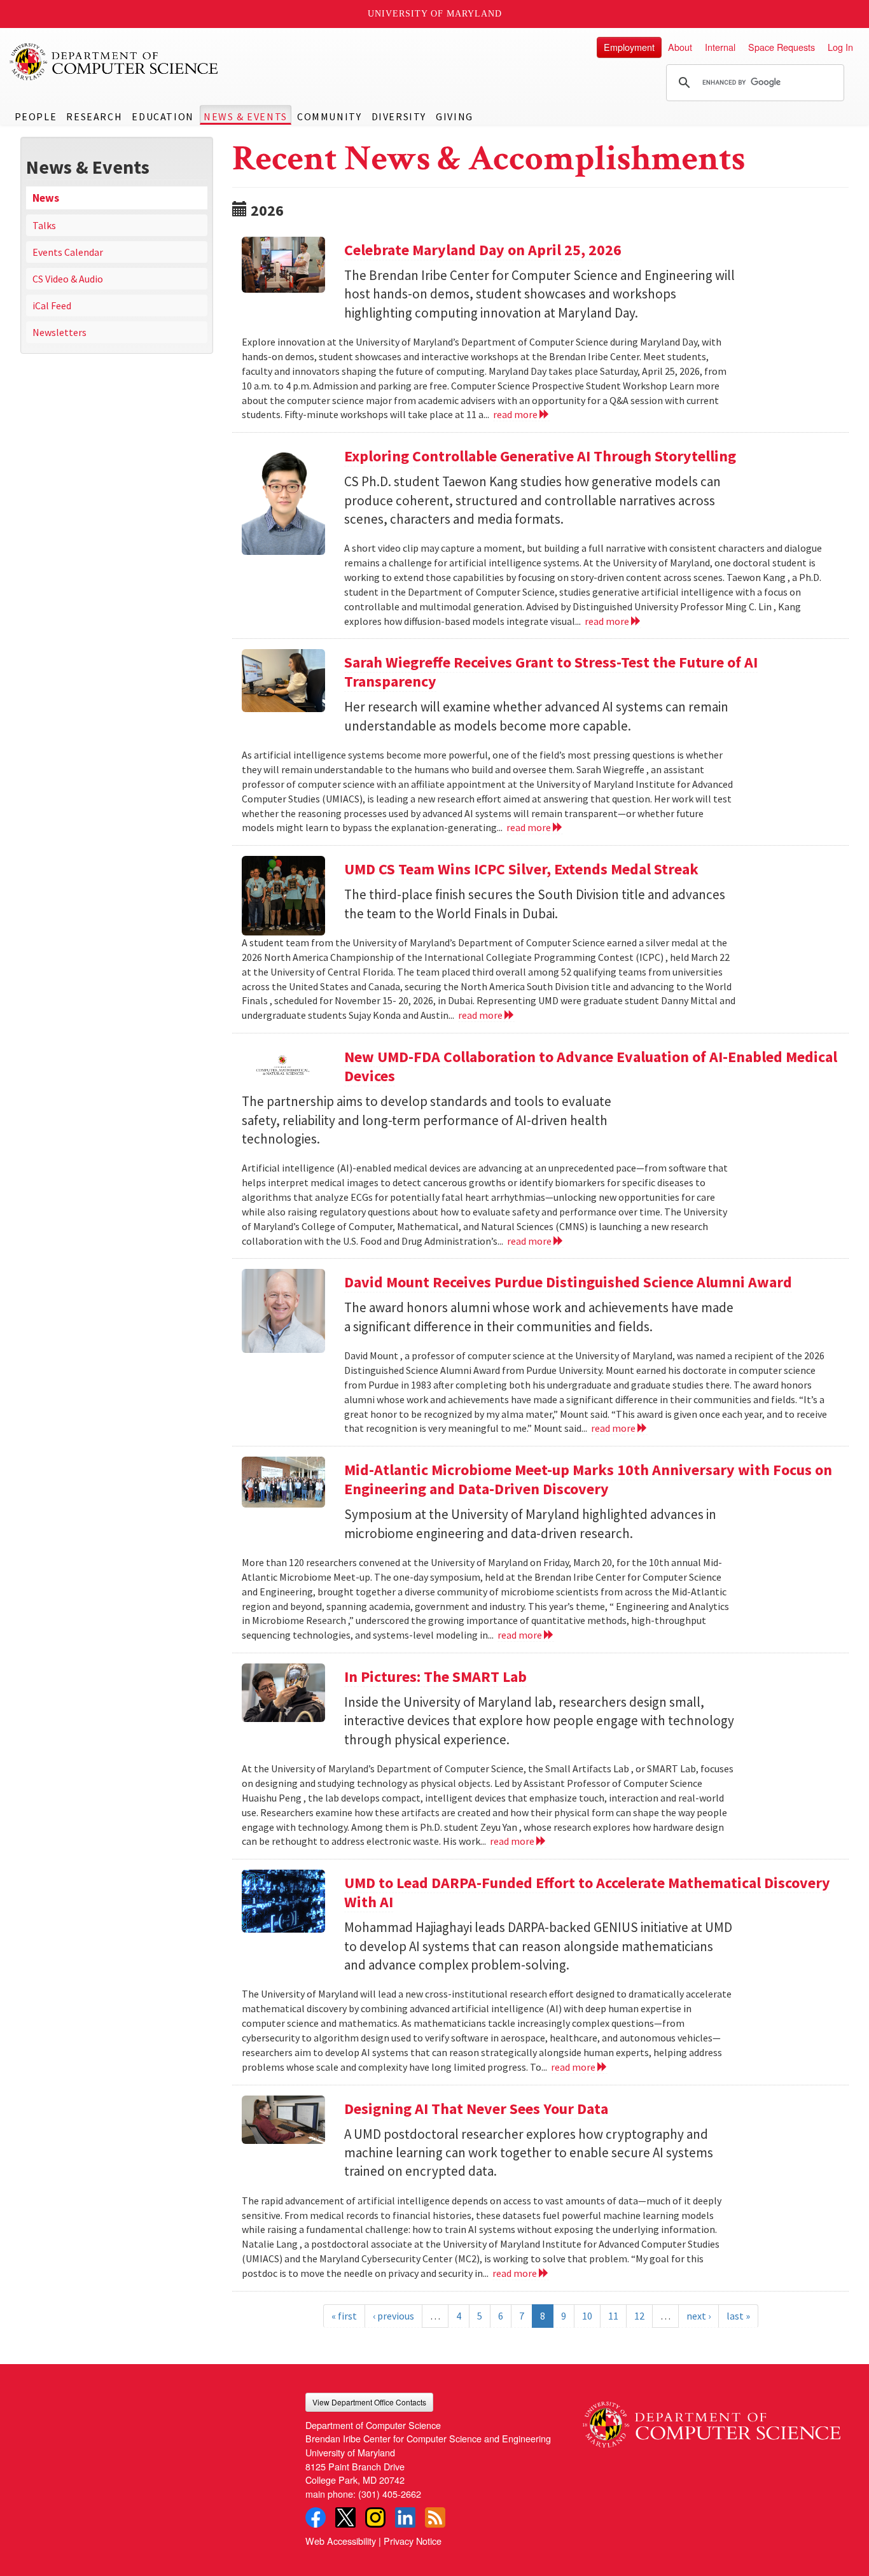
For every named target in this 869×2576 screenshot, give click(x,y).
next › (699, 2316)
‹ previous (393, 2316)
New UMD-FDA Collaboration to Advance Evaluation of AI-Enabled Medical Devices (591, 1066)
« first (344, 2316)
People (36, 116)
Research (94, 116)
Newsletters (59, 332)
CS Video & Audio (68, 279)
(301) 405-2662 (390, 2494)
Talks (44, 225)
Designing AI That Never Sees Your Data (476, 2109)
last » (738, 2316)
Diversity (399, 116)
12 (639, 2316)
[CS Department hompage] (712, 2420)
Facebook (316, 2517)
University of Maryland (435, 14)
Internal (720, 47)
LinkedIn (405, 2517)
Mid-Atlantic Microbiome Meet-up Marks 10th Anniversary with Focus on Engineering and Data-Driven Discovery (588, 1479)
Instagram (375, 2517)
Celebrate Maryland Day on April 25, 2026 (483, 250)
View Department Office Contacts (369, 2402)
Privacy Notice (413, 2541)
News (46, 198)
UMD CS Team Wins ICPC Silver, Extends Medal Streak (521, 869)
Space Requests (782, 47)
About (680, 47)
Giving (455, 116)
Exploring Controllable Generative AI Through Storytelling (540, 456)
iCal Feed (52, 305)
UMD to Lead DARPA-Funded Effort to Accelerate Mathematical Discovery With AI (587, 1892)
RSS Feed (435, 2517)
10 (587, 2316)
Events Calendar (68, 252)
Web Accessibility (341, 2541)
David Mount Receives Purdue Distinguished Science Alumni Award (568, 1282)
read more (516, 414)
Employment (629, 47)
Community (329, 116)
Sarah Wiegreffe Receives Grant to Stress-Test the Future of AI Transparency (551, 672)
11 (613, 2316)
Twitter (345, 2517)
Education (163, 116)
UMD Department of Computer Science (115, 62)
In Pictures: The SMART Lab (435, 1676)
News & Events (246, 116)
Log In (840, 47)
